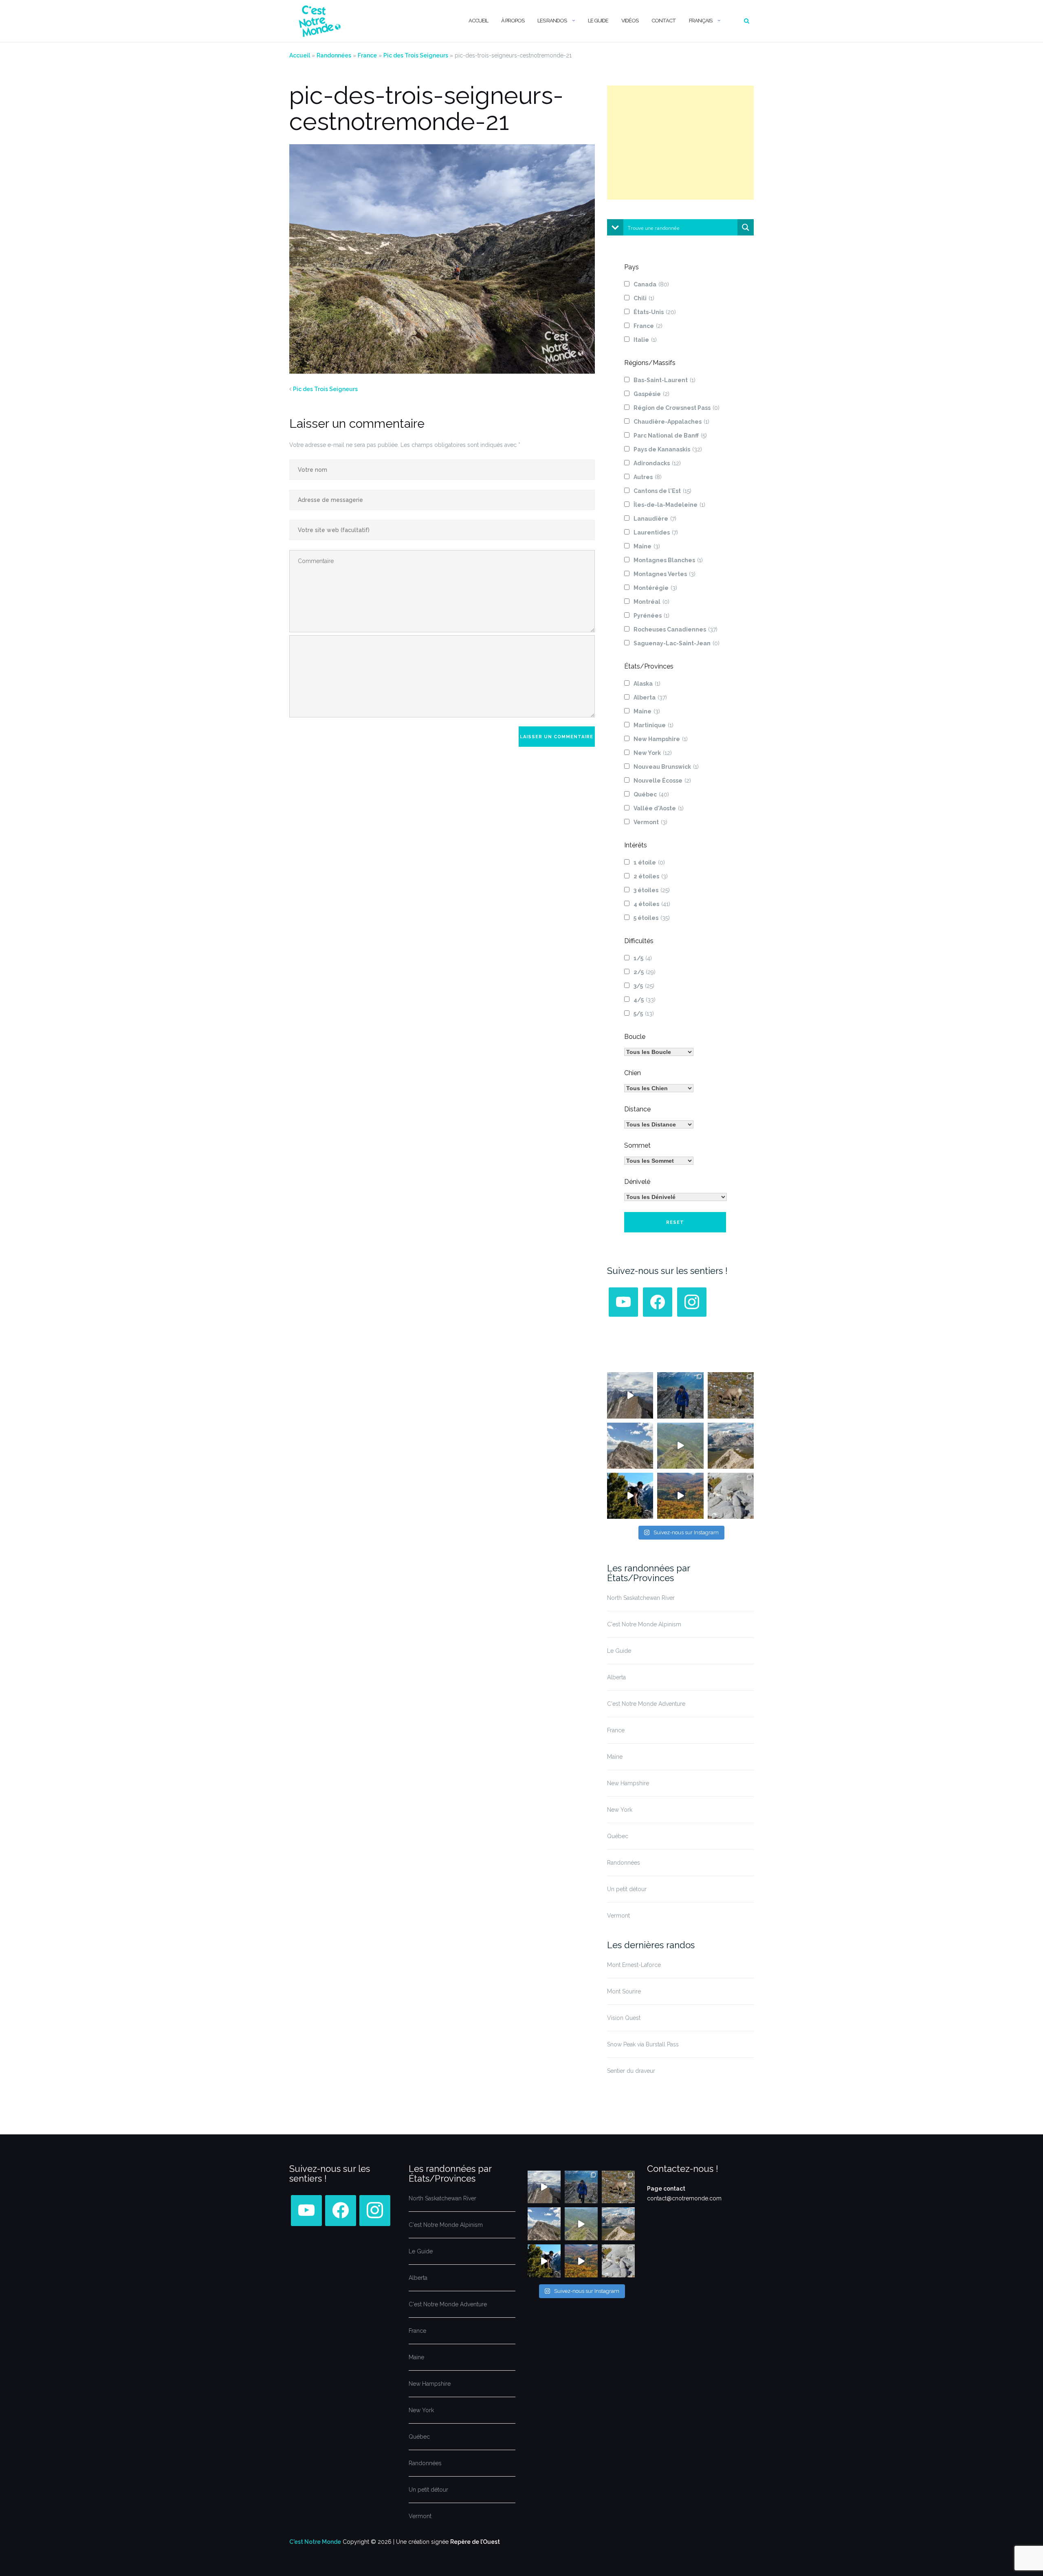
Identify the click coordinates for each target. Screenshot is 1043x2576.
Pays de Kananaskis (668, 449)
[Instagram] (692, 1302)
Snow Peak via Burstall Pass (643, 2044)
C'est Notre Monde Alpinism (644, 1624)
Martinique (654, 725)
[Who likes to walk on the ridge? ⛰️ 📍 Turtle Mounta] (680, 1446)
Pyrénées (651, 616)
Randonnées (334, 55)
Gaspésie (651, 394)
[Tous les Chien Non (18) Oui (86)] (659, 1088)
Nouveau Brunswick (666, 767)
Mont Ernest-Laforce (634, 1965)
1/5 (643, 958)
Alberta (650, 697)
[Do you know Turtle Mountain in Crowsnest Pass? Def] (630, 1446)
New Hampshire (661, 739)
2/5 (645, 972)
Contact (664, 21)
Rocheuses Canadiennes (676, 629)
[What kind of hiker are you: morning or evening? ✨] (680, 1395)
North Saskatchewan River (641, 1598)
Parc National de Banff (670, 436)
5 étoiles (652, 918)
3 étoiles (652, 890)
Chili (644, 298)
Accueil (478, 21)
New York (653, 753)
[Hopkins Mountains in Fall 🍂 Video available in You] (680, 1496)
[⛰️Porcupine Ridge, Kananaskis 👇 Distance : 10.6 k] (630, 1496)
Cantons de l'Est (662, 491)
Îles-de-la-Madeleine (669, 505)
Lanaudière (655, 519)
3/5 (644, 986)
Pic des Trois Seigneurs (416, 55)
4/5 (645, 1000)
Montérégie (655, 588)
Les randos (552, 21)
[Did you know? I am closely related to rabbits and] (731, 1496)
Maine (647, 546)
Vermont (650, 822)
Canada (651, 284)
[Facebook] (658, 1302)
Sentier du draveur (631, 2071)
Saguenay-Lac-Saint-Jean (677, 643)
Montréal (651, 602)
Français (701, 21)
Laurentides (656, 532)
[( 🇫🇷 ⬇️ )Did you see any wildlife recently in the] (731, 1395)
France (367, 55)
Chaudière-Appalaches (671, 422)
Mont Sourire (624, 1991)
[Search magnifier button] (746, 227)
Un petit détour (627, 1889)
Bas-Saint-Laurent (665, 380)
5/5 (644, 1014)
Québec (651, 794)
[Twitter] (623, 1302)
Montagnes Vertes (665, 574)
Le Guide (598, 21)
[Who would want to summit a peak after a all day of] (630, 1395)
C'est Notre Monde (315, 2542)
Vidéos (630, 21)
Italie (645, 340)
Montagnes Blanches (668, 560)
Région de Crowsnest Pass (677, 408)
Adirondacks (657, 463)
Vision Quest (624, 2018)
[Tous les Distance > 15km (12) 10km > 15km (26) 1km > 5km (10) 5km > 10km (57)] (659, 1124)
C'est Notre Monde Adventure (646, 1704)
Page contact (666, 2189)
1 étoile (649, 862)
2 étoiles (651, 876)
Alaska (647, 684)
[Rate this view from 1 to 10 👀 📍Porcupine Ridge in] (731, 1446)
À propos (513, 21)
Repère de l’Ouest (475, 2542)
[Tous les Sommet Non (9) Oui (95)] (659, 1161)
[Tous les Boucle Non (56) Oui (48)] (659, 1052)
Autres (648, 477)
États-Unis (655, 312)
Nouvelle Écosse (662, 781)
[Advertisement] (680, 143)
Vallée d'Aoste (659, 808)
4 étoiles (652, 904)
